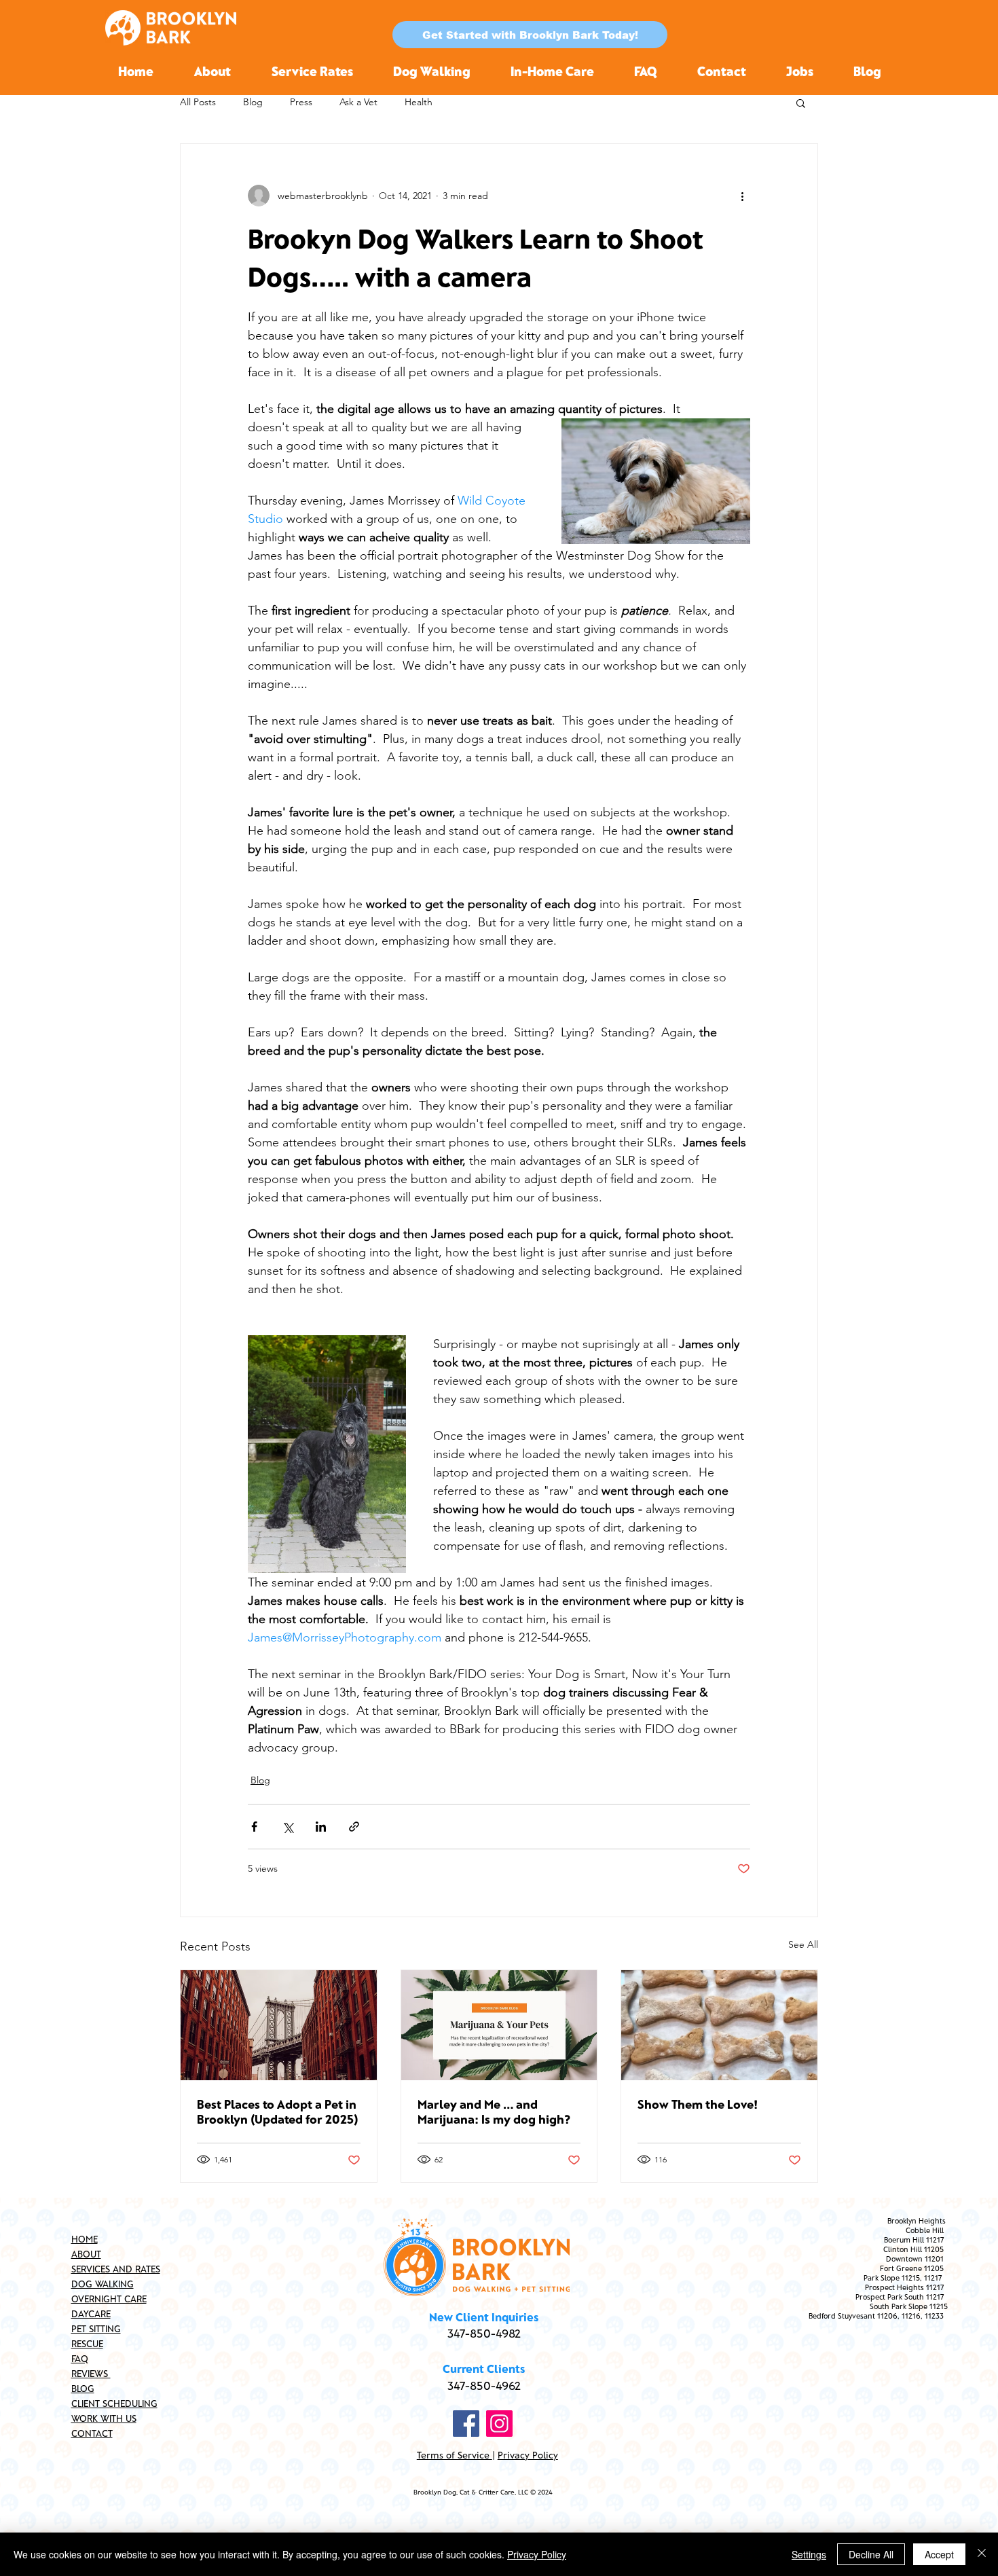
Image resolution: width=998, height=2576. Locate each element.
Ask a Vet (358, 102)
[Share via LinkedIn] (321, 1827)
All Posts (198, 102)
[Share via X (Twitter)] (288, 1827)
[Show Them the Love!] (719, 2025)
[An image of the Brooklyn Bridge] (279, 2025)
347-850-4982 (484, 2333)
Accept (939, 2554)
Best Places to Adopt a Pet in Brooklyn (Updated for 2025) (278, 2111)
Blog (253, 102)
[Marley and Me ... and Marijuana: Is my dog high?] (499, 2025)
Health (419, 102)
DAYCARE (91, 2314)
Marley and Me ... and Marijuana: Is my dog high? (494, 2111)
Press (301, 102)
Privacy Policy (528, 2455)
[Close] (982, 2554)
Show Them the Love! (698, 2104)
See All (803, 1944)
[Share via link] (354, 1827)
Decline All (871, 2554)
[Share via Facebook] (254, 1827)
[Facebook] (466, 2424)
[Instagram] (499, 2424)
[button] (530, 35)
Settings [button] (809, 2554)
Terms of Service (455, 2455)
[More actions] (742, 196)
